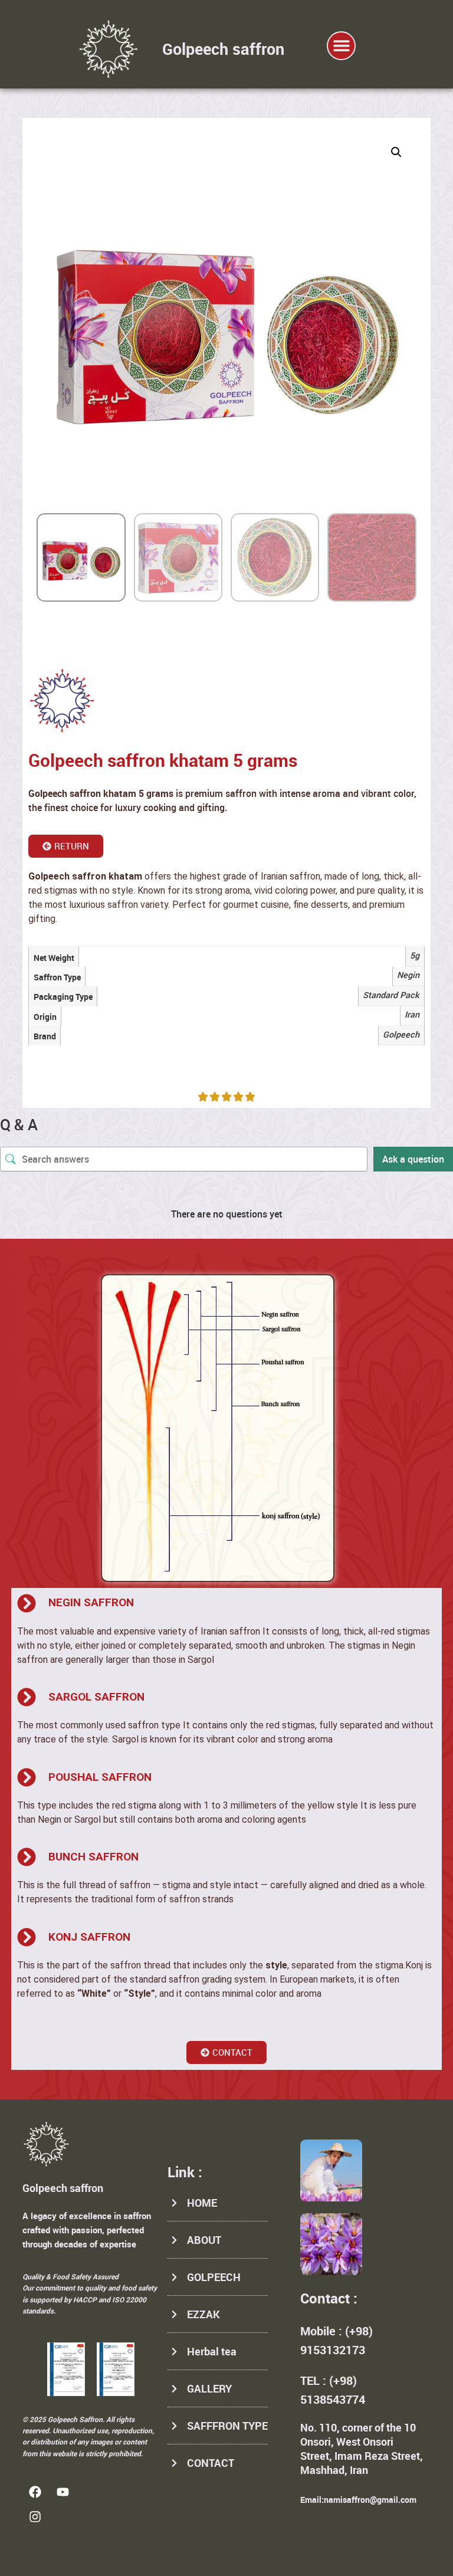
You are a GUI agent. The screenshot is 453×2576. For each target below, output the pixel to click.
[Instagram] (35, 2516)
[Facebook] (35, 2492)
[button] (341, 46)
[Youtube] (63, 2492)
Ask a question (413, 1159)
